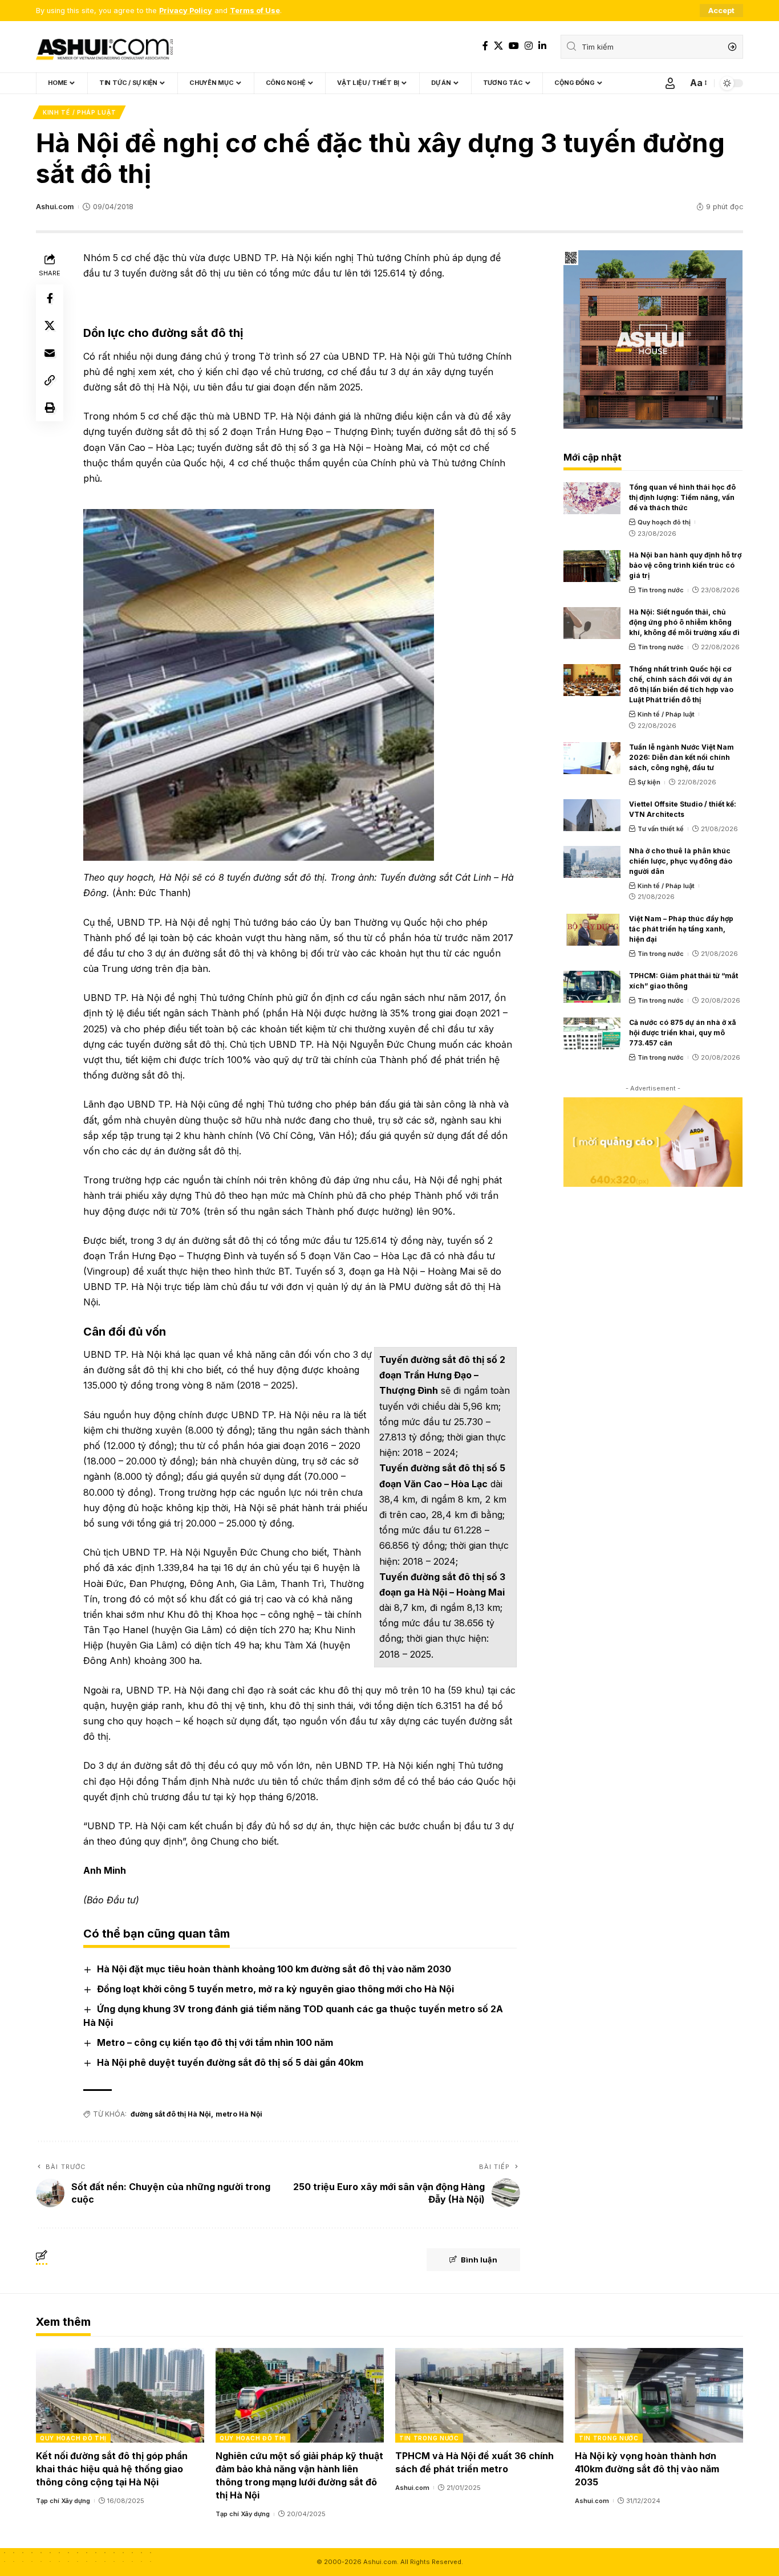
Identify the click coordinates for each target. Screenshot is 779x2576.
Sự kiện (649, 782)
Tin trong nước (661, 590)
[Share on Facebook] (50, 298)
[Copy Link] (50, 380)
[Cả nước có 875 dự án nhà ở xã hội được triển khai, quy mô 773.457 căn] (592, 1033)
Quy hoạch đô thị (664, 522)
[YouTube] (514, 46)
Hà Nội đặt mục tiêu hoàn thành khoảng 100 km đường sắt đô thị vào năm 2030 (274, 1969)
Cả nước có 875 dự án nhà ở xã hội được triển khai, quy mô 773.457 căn (683, 1033)
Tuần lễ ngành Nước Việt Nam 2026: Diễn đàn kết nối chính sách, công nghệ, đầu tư (681, 757)
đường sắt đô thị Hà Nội (171, 2114)
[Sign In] (670, 83)
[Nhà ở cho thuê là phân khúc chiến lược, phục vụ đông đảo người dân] (592, 862)
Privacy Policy (186, 11)
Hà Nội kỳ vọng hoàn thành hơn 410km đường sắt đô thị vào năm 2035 (647, 2469)
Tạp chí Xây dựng (63, 2501)
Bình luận (479, 2260)
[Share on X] (50, 325)
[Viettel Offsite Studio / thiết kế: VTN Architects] (592, 815)
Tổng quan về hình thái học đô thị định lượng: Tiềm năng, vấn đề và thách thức (682, 497)
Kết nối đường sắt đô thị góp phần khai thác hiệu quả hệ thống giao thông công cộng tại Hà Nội (112, 2469)
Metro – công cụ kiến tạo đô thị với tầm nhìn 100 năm (215, 2042)
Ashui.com (55, 207)
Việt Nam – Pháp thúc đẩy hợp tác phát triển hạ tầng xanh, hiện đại (681, 929)
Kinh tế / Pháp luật (79, 112)
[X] (498, 46)
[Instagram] (529, 46)
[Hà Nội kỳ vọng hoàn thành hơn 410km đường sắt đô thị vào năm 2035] (659, 2395)
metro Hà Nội (239, 2114)
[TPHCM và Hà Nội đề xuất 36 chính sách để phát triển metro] (479, 2395)
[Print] (50, 407)
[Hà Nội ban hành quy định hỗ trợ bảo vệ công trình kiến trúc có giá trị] (592, 566)
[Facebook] (485, 46)
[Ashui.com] (104, 47)
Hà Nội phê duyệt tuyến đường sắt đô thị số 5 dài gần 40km (230, 2062)
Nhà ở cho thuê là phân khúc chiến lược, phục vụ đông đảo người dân (681, 861)
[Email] (50, 352)
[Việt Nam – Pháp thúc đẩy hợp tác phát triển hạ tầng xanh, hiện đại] (592, 930)
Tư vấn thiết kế (661, 829)
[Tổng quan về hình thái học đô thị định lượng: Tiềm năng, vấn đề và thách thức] (592, 498)
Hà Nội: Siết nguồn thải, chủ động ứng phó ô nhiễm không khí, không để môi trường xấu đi (684, 622)
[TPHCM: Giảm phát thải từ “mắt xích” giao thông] (592, 987)
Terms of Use (255, 11)
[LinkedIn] (542, 46)
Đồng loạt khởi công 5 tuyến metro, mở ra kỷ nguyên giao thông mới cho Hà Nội (275, 1989)
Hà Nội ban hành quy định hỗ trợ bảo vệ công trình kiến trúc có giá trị (685, 565)
